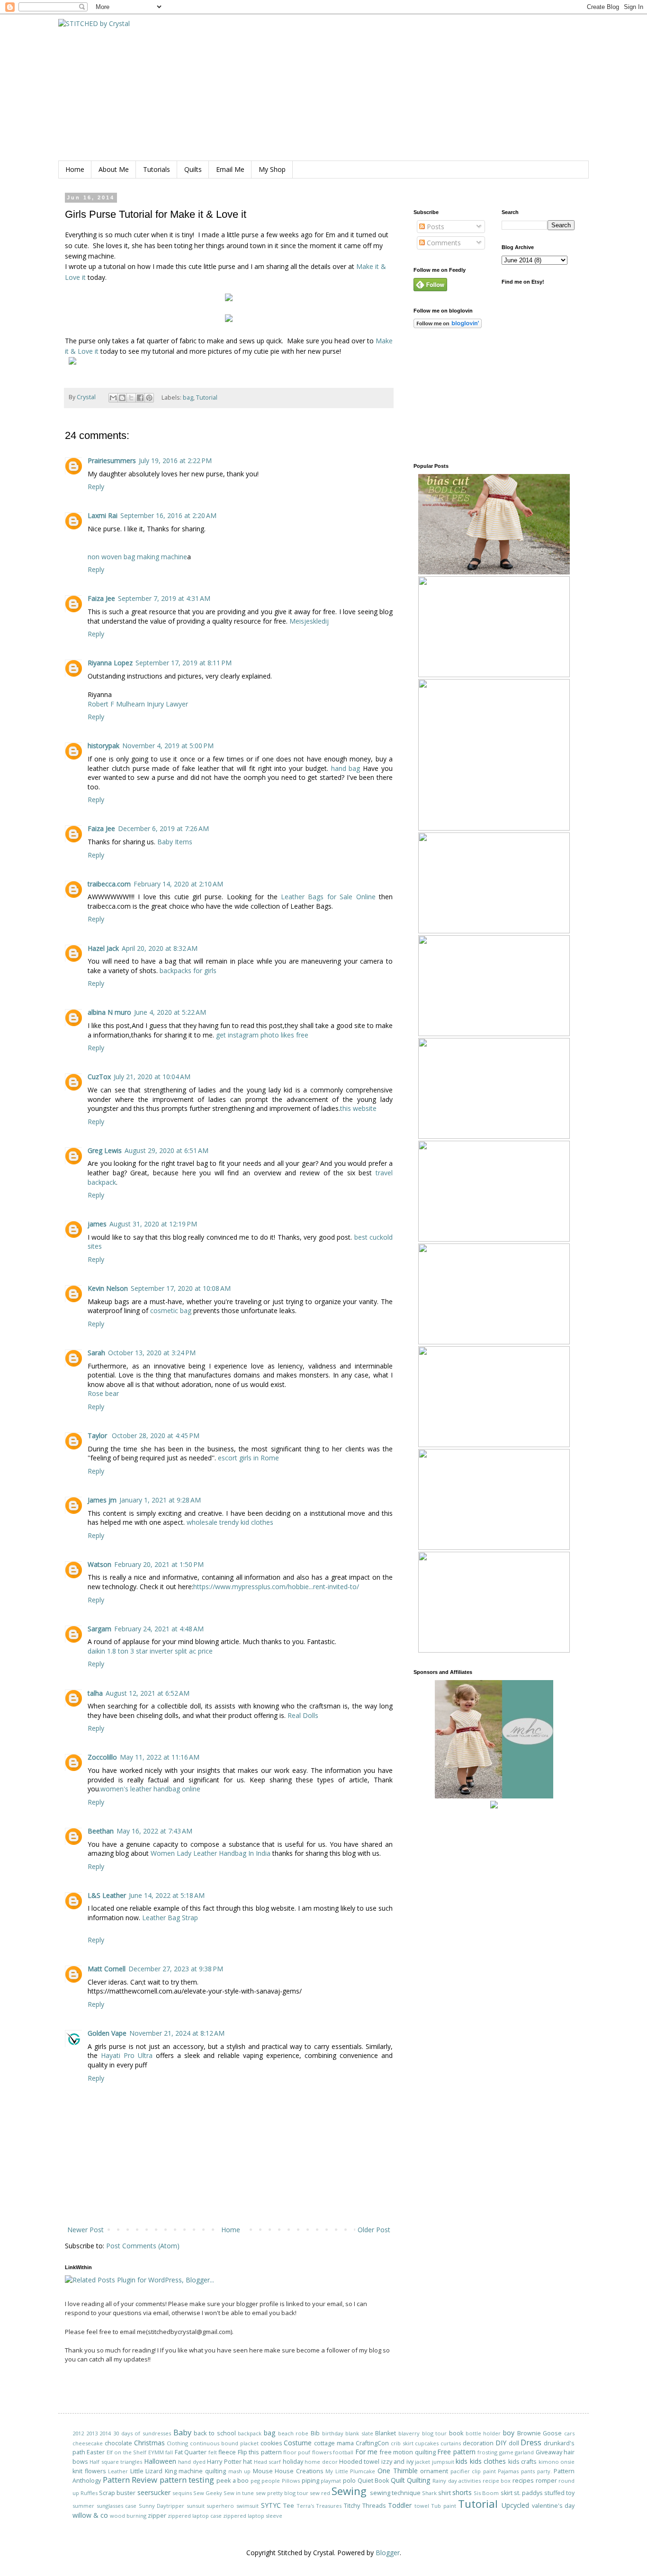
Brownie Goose (540, 2433)
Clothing (177, 2443)
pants (528, 2471)
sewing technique (395, 2493)
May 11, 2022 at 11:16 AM (160, 1757)
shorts (462, 2492)
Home (75, 169)
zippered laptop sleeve (253, 2516)
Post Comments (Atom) (143, 2246)
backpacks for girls (188, 970)
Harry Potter (224, 2462)
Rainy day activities (457, 2481)
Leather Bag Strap (170, 1918)
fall (169, 2452)
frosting (487, 2452)
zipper (157, 2516)
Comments (443, 243)
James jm (102, 1500)
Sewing (349, 2491)
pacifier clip (466, 2471)
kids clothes (488, 2461)
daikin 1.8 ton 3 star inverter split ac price (150, 1651)
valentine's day (553, 2506)
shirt (445, 2493)
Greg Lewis (105, 1150)
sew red (320, 2493)
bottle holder (483, 2433)
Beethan (101, 1831)
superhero (220, 2506)
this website (358, 1108)
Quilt (398, 2480)
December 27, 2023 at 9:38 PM (176, 1969)
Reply (96, 487)
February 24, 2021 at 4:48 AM (159, 1629)
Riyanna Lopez (110, 663)
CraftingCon (372, 2443)
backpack (250, 2433)
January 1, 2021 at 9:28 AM (160, 1500)
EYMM (156, 2452)
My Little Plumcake (350, 2471)
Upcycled (515, 2505)
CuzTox (99, 1077)
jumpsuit (443, 2462)
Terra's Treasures (319, 2506)
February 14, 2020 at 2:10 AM (178, 884)
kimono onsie (557, 2462)
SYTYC (271, 2505)
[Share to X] (131, 398)
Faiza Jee (101, 598)
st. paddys (528, 2493)
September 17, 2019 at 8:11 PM (184, 663)
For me (366, 2452)
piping (310, 2481)
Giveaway (549, 2452)
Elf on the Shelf (126, 2452)
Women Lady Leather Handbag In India (211, 1853)
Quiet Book (373, 2481)
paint (490, 2471)
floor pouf (297, 2452)
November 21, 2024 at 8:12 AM (177, 2033)
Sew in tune (239, 2493)
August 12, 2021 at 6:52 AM (148, 1693)
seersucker (154, 2492)
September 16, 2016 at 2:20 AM (168, 515)
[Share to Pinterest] (149, 398)
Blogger (388, 2553)
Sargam (99, 1629)
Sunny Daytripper (162, 2506)
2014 (105, 2433)
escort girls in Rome (248, 1458)
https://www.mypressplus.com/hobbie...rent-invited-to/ (276, 1587)
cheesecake (88, 2443)
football (343, 2452)
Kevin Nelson (108, 1288)
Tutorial (207, 397)
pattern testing (187, 2480)
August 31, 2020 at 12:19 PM (153, 1224)
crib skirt (402, 2443)
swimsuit (247, 2506)
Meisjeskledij (309, 621)
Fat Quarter (191, 2452)
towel (422, 2506)
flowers (322, 2452)
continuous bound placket (224, 2443)
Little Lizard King (153, 2471)
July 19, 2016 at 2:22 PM (175, 461)
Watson (99, 1564)
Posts (435, 227)
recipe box (497, 2481)
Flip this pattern (260, 2452)
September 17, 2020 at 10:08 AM (181, 1288)
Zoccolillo (102, 1757)
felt (213, 2452)
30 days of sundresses (142, 2433)
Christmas (149, 2443)
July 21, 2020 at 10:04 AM (152, 1077)
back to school (215, 2433)
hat (247, 2462)
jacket (422, 2462)
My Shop (272, 169)
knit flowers (89, 2471)
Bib (315, 2433)
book (456, 2433)
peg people (265, 2481)
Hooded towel (359, 2462)
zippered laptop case (195, 2516)
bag (188, 397)
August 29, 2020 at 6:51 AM (166, 1150)
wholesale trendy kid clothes (230, 1522)
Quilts (193, 169)
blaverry (409, 2433)
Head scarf (267, 2462)
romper (546, 2481)
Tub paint (444, 2506)
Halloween (160, 2461)
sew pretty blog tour (282, 2493)
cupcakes (427, 2443)
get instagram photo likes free (262, 1035)
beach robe (293, 2433)
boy (509, 2433)
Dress (531, 2442)
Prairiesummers (112, 461)
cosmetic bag (171, 1310)
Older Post (374, 2230)
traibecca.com (109, 884)
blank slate (359, 2433)
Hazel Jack (103, 948)
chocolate (118, 2443)
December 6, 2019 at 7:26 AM (163, 828)
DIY (501, 2443)
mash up (240, 2471)
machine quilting (202, 2471)
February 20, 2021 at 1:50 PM (159, 1564)
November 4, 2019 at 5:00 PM (168, 746)
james (97, 1224)
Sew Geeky (208, 2493)
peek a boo (233, 2481)
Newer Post (85, 2230)
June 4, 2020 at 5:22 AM (170, 1012)
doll (514, 2443)
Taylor (98, 1436)
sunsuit (196, 2506)
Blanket (386, 2433)
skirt (507, 2493)
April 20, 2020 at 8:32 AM (160, 948)
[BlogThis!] (122, 398)
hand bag (346, 768)
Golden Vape (107, 2033)
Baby (182, 2432)
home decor (321, 2462)
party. (544, 2471)
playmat (331, 2481)
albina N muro (109, 1012)
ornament (434, 2471)
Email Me (230, 169)
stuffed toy (559, 2493)
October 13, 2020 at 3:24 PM (152, 1353)
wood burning (128, 2516)
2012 (78, 2433)
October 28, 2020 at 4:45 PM (156, 1436)
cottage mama (334, 2443)
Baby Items (175, 842)
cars (569, 2433)
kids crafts (522, 2462)
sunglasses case (117, 2506)
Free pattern (456, 2452)
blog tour (435, 2433)
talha (95, 1693)
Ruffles (89, 2493)
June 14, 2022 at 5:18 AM (167, 1895)
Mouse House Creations (288, 2471)
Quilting (418, 2480)
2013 (92, 2433)
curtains (451, 2443)
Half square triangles (116, 2462)
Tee (289, 2506)
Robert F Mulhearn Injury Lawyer (138, 704)
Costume (298, 2443)
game (506, 2452)
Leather (118, 2471)
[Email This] (113, 398)
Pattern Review (130, 2480)
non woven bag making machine (137, 557)
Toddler (400, 2505)
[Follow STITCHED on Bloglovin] (448, 326)
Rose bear (103, 1393)
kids (462, 2461)
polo (349, 2481)
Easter (96, 2452)
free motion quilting (408, 2452)
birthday (333, 2433)
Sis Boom (486, 2493)
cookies (271, 2443)
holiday (293, 2462)
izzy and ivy (397, 2462)
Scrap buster (117, 2493)
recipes (523, 2481)
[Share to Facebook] (140, 398)
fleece (227, 2452)
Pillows (291, 2481)
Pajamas (508, 2471)
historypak (103, 746)
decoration (478, 2443)
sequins (182, 2493)
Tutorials (157, 169)
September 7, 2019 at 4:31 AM (164, 598)
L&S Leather (107, 1895)
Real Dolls (303, 1715)
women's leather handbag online (150, 1789)
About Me (114, 169)
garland (524, 2452)
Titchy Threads (365, 2506)
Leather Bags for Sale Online (328, 897)
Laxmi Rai (103, 515)
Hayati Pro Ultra (127, 2055)
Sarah (96, 1353)
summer (83, 2506)
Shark (429, 2493)
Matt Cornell (107, 1969)
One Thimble (398, 2471)
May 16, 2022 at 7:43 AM (154, 1831)
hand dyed (192, 2462)
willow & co (90, 2515)
